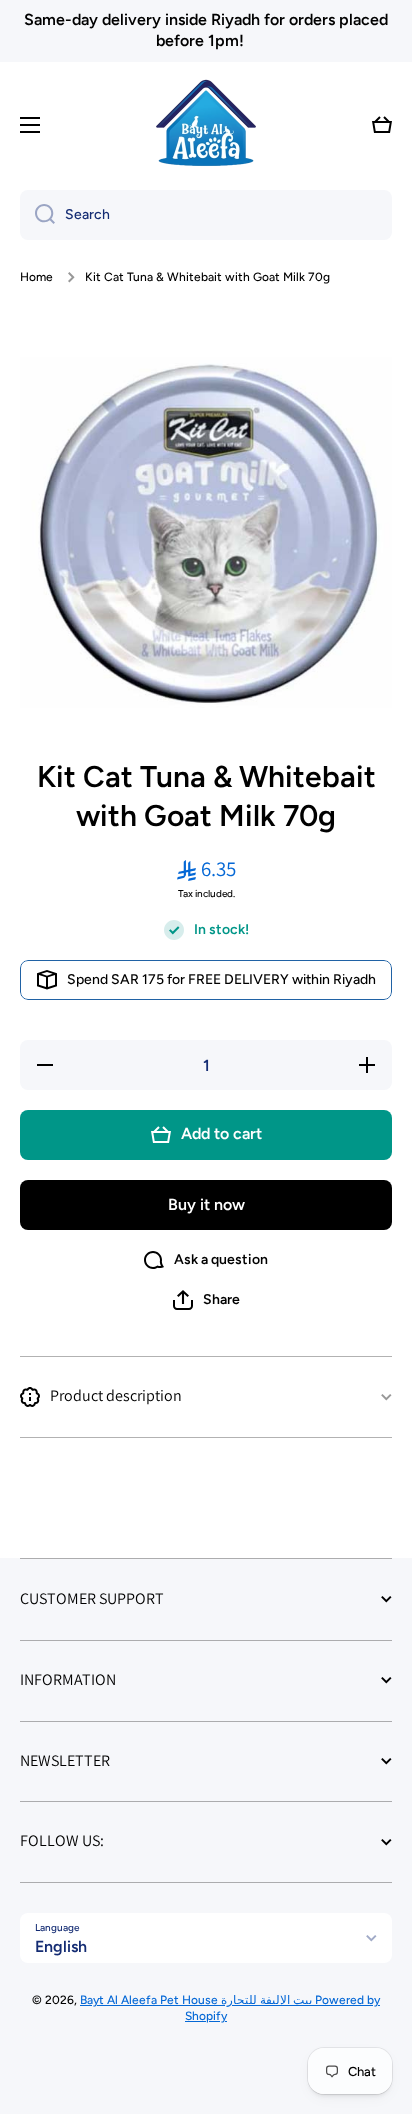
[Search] (37, 215)
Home (36, 277)
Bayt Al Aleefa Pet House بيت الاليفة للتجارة (197, 2000)
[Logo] (206, 125)
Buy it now (206, 1204)
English (61, 1946)
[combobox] (206, 215)
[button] (382, 125)
